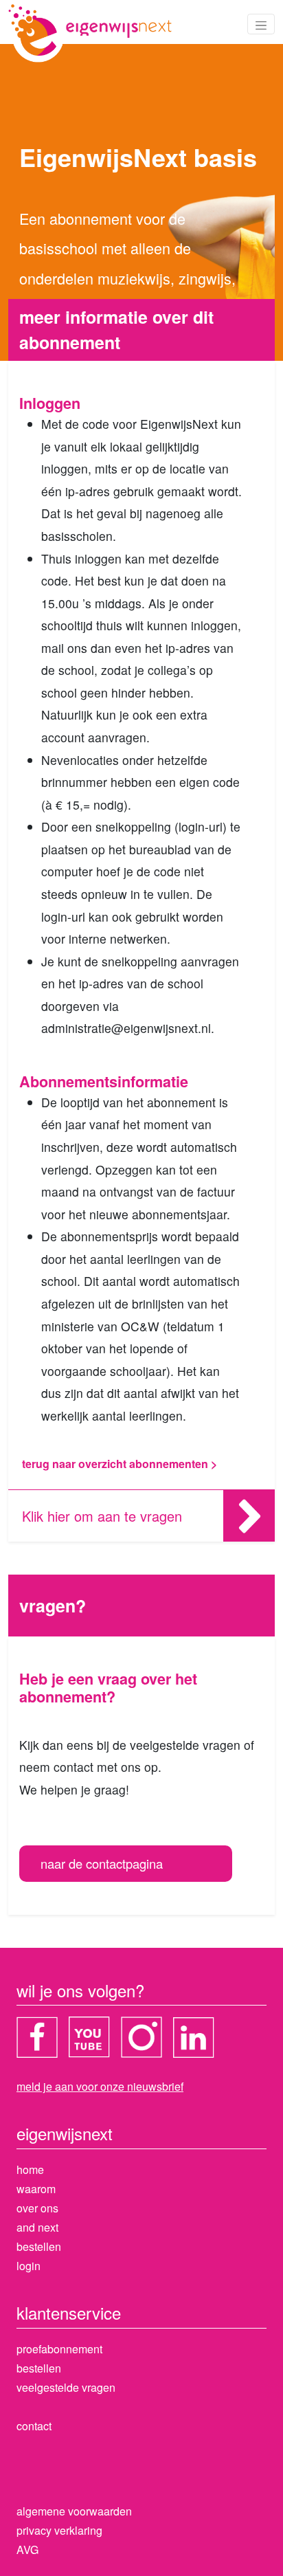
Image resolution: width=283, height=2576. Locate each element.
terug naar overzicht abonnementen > (120, 1464)
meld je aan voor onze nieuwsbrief (100, 2086)
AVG (27, 2550)
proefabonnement (59, 2349)
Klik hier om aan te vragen (102, 1516)
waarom (36, 2189)
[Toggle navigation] (261, 24)
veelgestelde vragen (66, 2387)
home (30, 2169)
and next (37, 2227)
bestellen (39, 2246)
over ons (37, 2208)
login (29, 2266)
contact (34, 2426)
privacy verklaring (59, 2530)
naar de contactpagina (102, 1863)
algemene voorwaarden (74, 2511)
